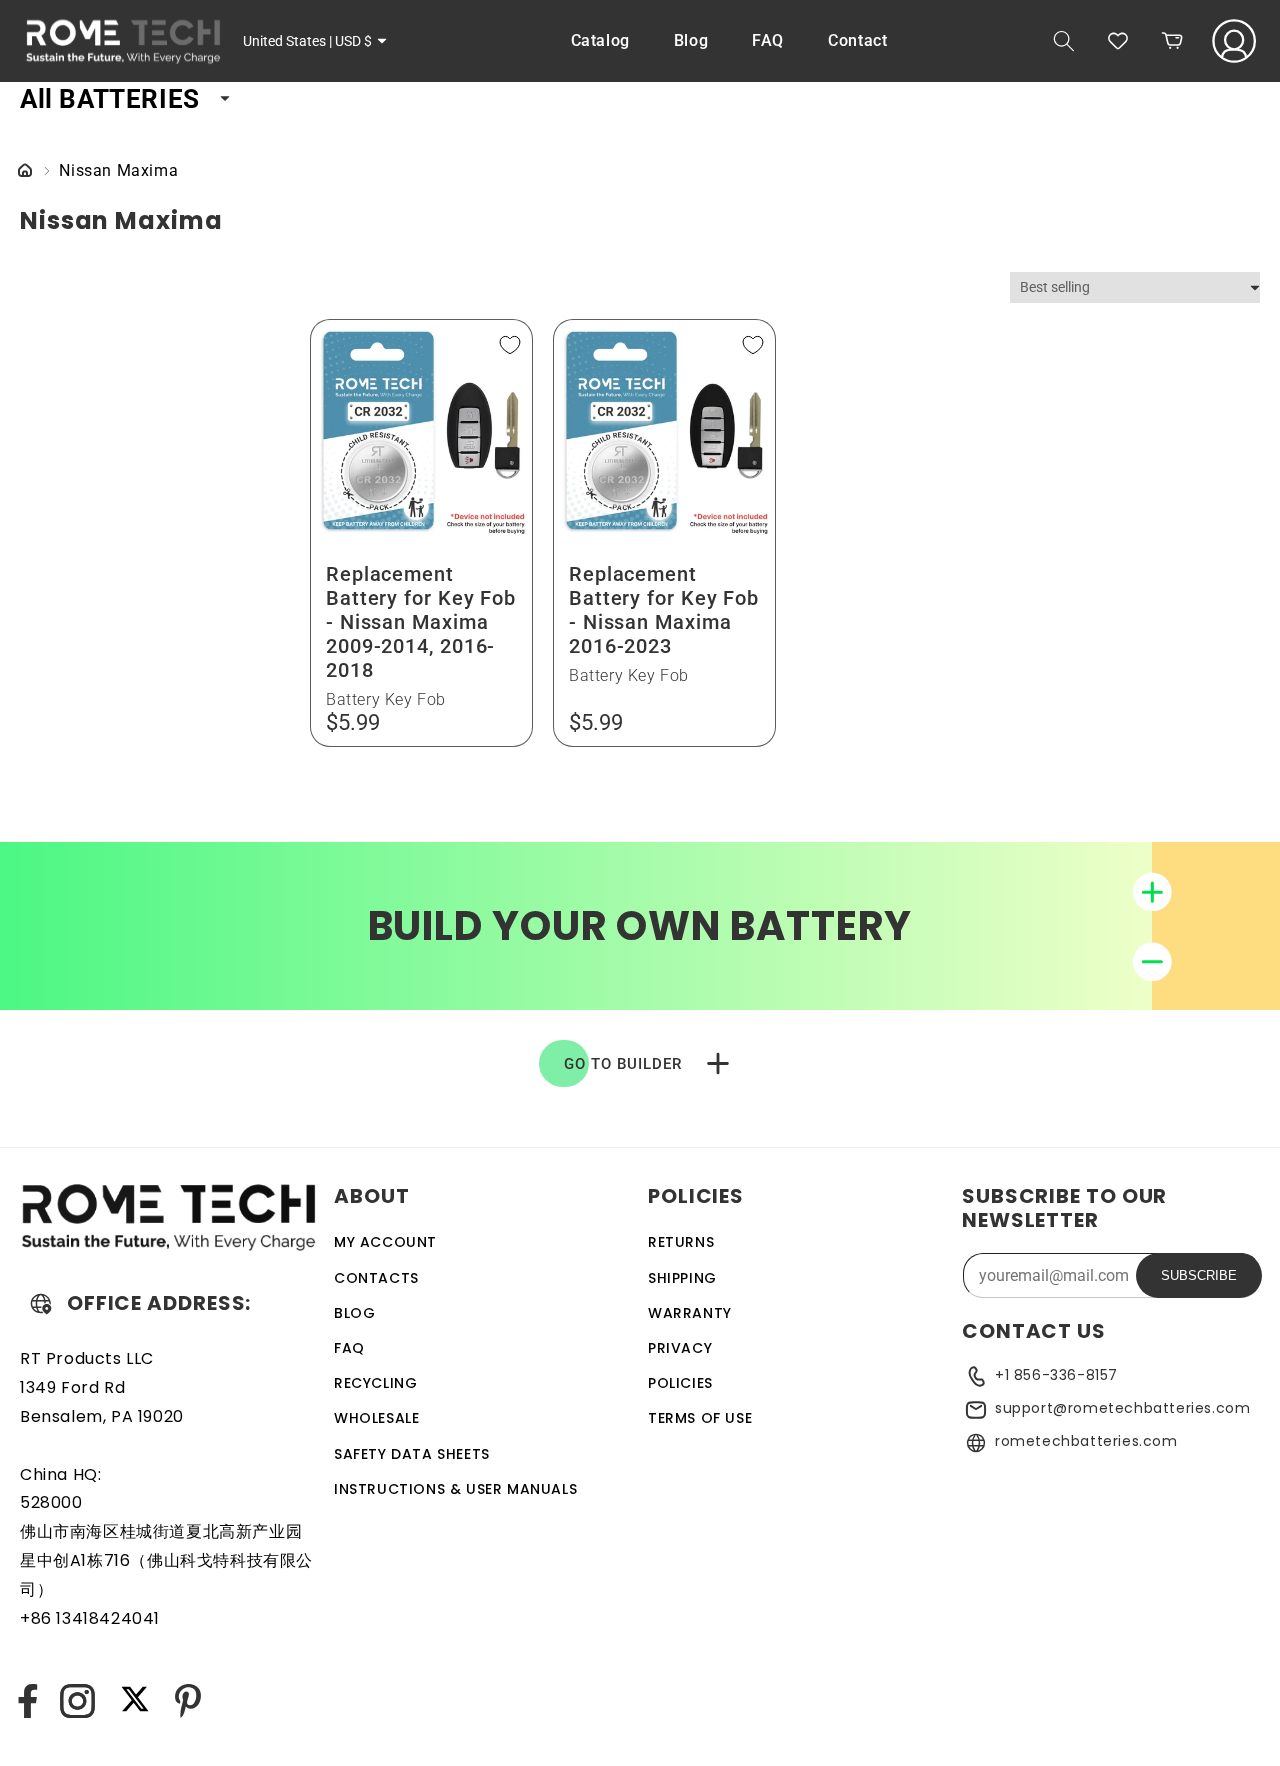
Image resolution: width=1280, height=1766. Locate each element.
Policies (680, 1383)
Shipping (682, 1278)
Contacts (376, 1278)
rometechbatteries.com (1086, 1441)
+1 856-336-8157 (1056, 1375)
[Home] (25, 171)
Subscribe (1199, 1275)
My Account (385, 1242)
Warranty (690, 1313)
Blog (354, 1313)
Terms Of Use (700, 1418)
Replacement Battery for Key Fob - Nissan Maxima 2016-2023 (664, 609)
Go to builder (623, 1064)
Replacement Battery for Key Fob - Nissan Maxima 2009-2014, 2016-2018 (421, 621)
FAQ (349, 1348)
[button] (1064, 41)
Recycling (375, 1383)
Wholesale (376, 1418)
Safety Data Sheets (412, 1454)
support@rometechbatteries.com (1122, 1408)
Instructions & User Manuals (455, 1489)
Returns (681, 1242)
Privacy (680, 1348)
